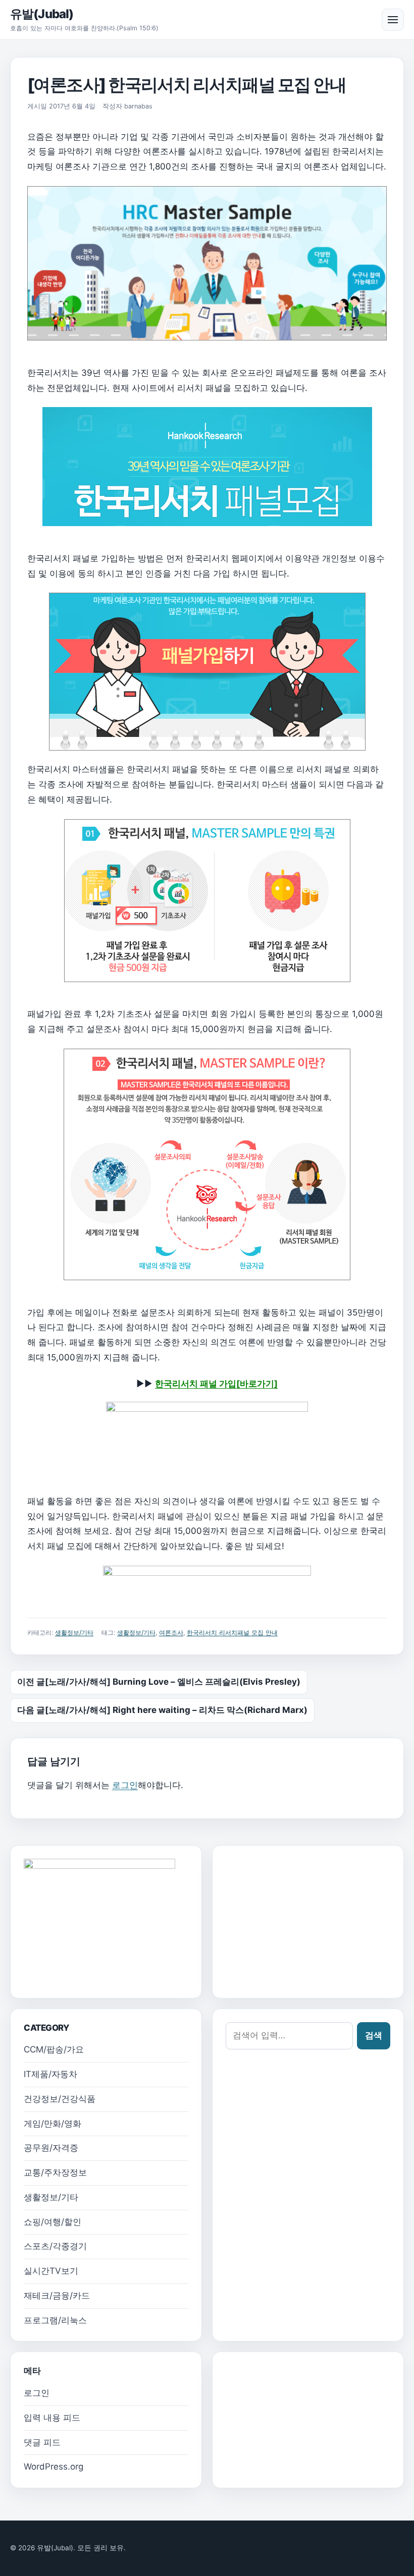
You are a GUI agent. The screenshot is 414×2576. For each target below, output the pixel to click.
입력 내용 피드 (52, 2418)
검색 (374, 2035)
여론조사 (171, 1633)
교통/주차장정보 (55, 2172)
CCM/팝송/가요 (54, 2049)
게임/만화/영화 (53, 2124)
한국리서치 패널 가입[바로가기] (216, 1384)
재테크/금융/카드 (57, 2296)
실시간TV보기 (51, 2271)
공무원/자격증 (51, 2148)
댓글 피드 (42, 2442)
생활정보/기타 (74, 1633)
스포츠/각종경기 (55, 2246)
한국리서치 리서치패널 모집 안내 (232, 1633)
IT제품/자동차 (50, 2074)
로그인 (125, 1785)
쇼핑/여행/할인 (53, 2222)
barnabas (138, 106)
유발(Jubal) (42, 14)
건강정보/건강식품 (60, 2099)
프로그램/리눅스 (55, 2320)
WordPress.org (54, 2467)
